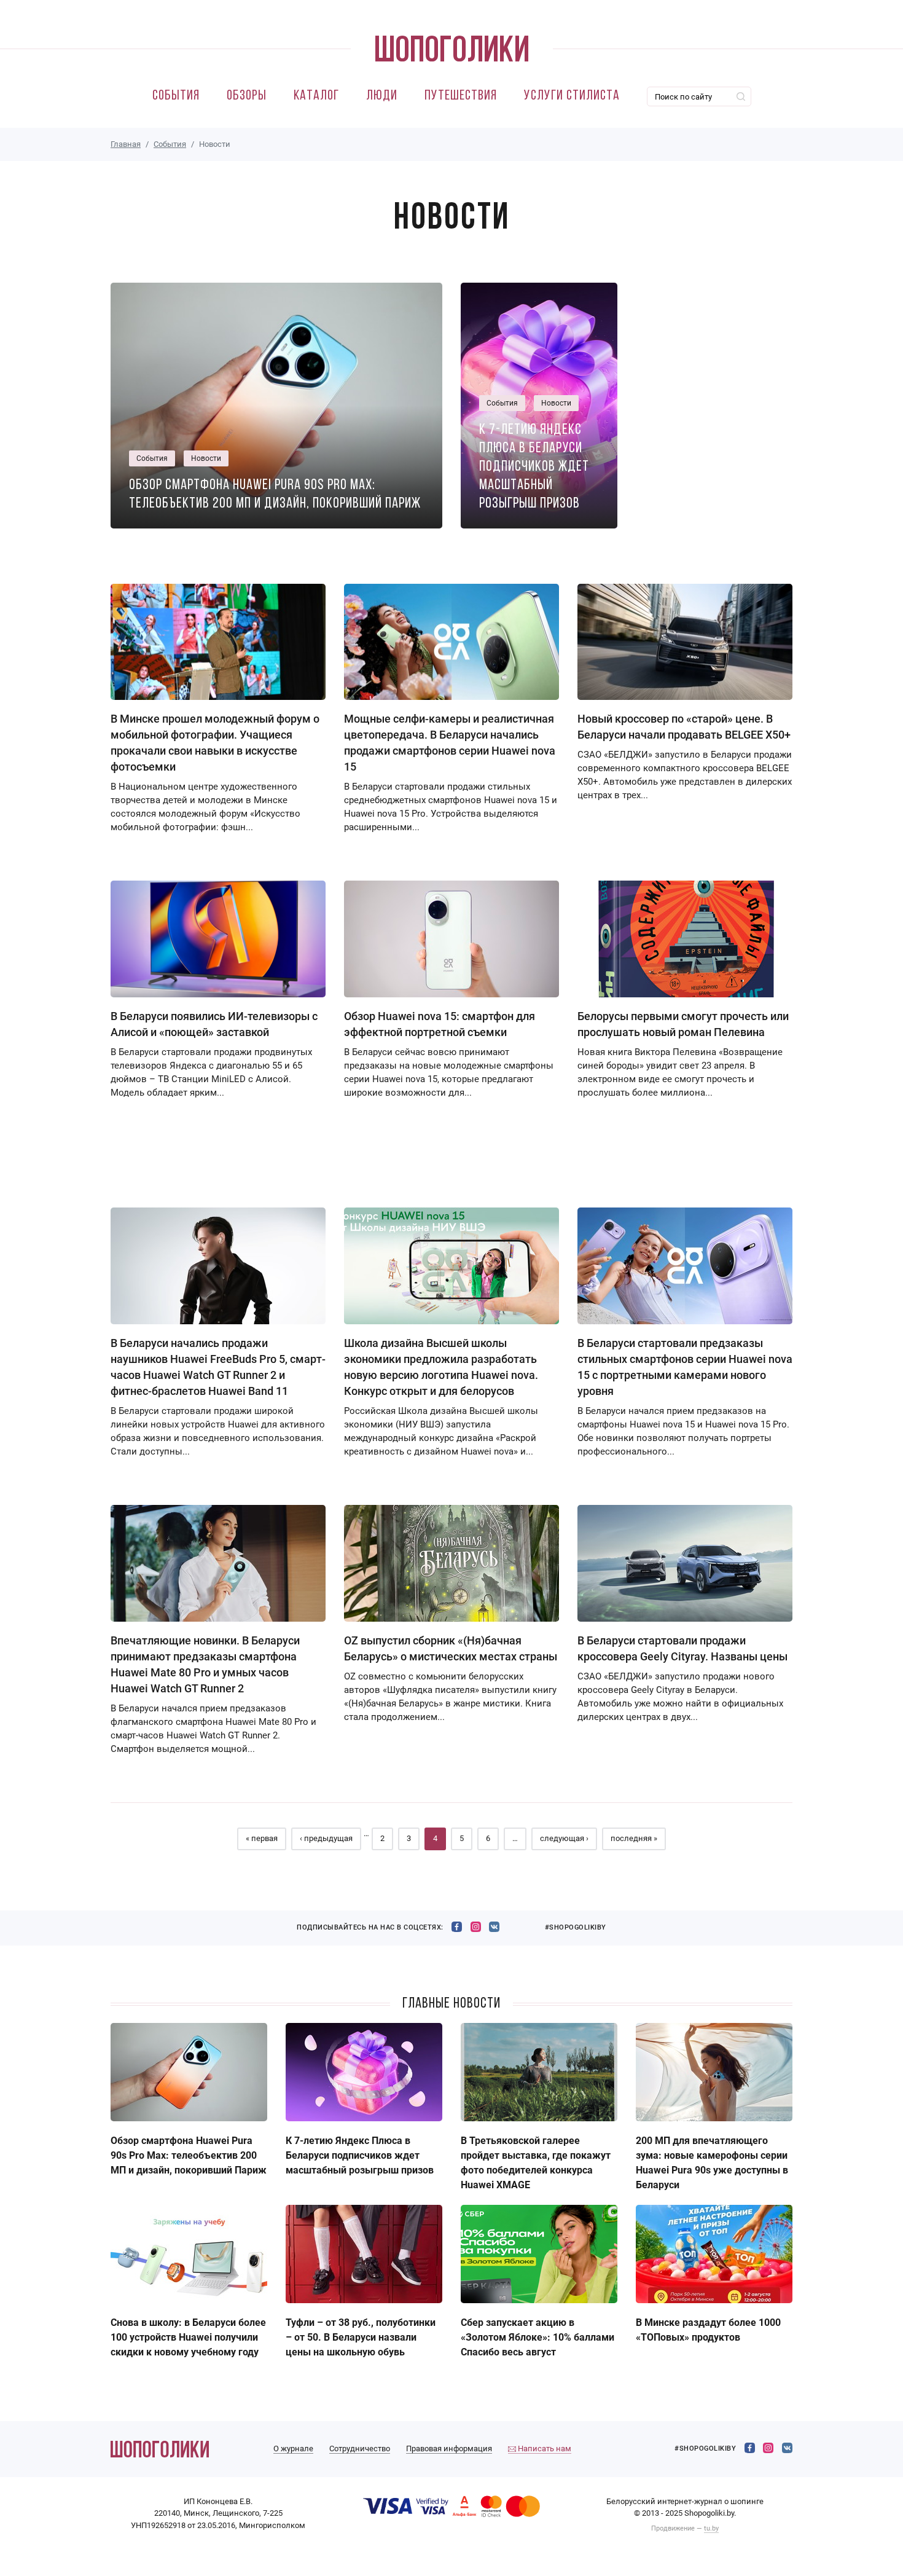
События (176, 96)
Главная (126, 144)
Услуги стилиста (572, 96)
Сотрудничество (360, 2448)
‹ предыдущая (326, 1838)
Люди (382, 96)
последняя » (634, 1838)
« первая (262, 1838)
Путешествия (461, 96)
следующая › (564, 1838)
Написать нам (544, 2448)
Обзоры (247, 96)
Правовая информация (449, 2448)
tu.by (711, 2528)
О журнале (293, 2448)
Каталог (316, 96)
